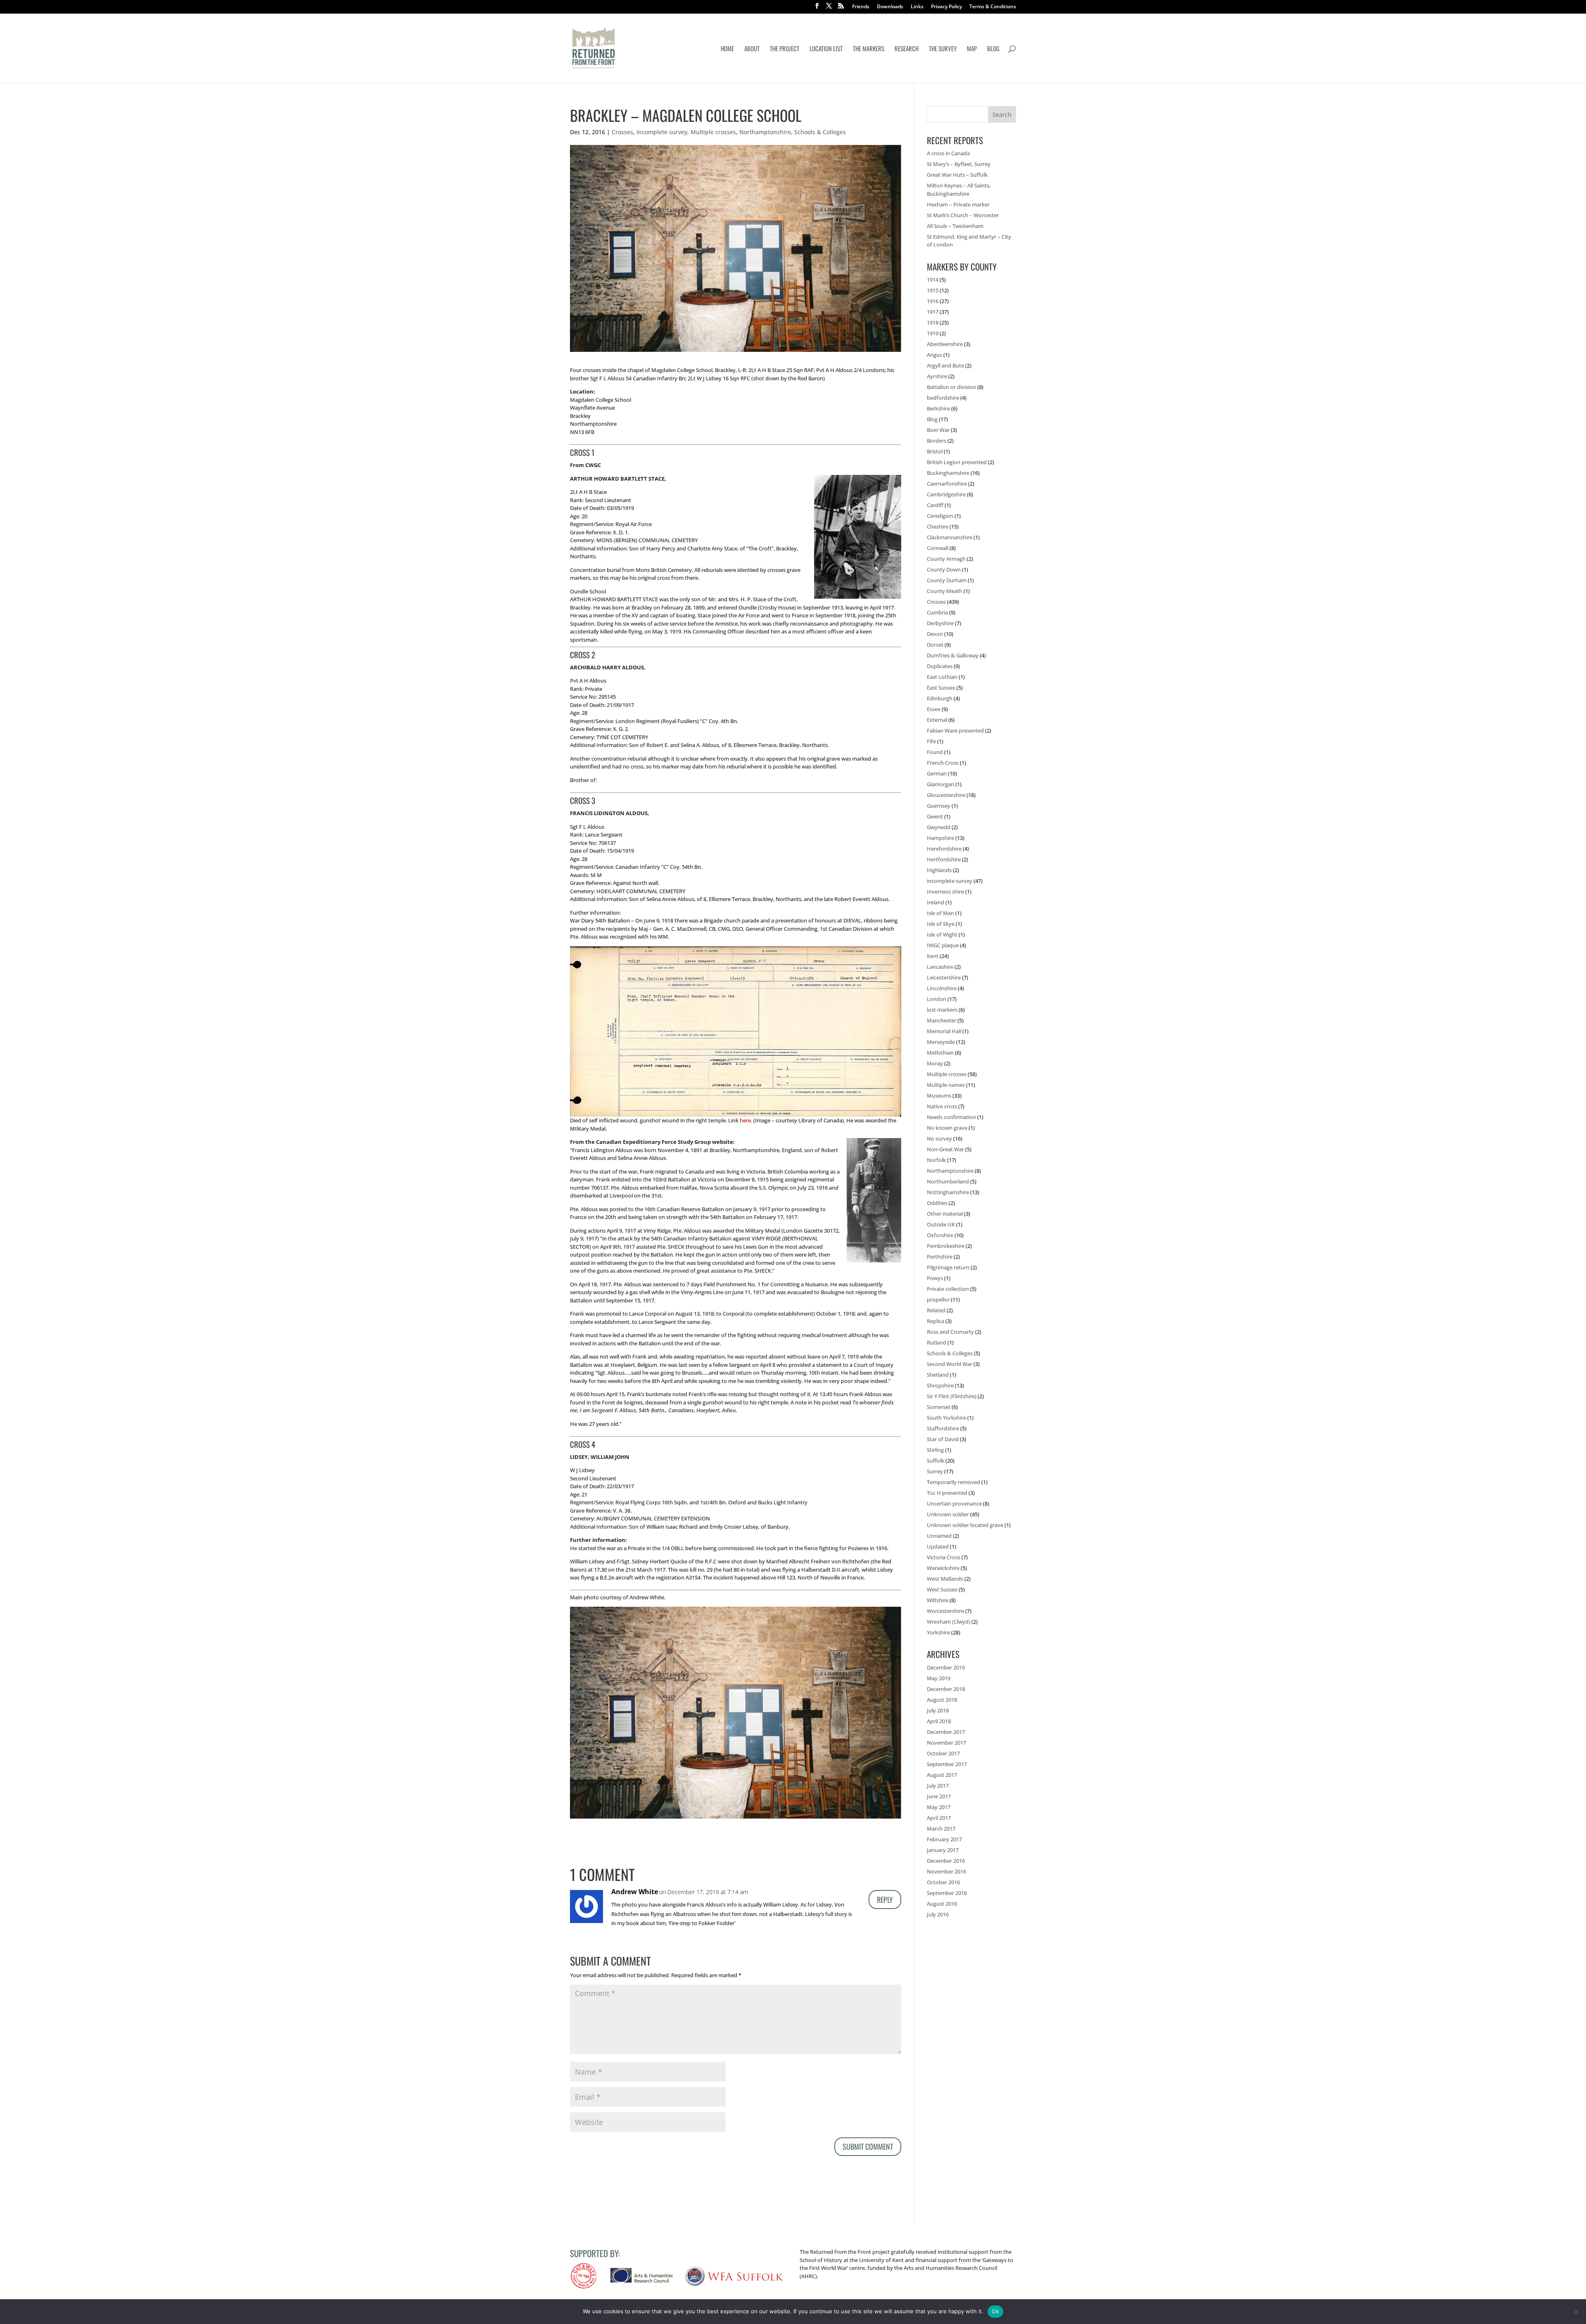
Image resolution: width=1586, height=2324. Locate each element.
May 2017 (939, 1807)
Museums (939, 1096)
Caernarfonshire (947, 484)
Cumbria (937, 612)
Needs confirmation (951, 1117)
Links (917, 7)
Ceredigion (940, 516)
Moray (935, 1063)
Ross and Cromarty (950, 1332)
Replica (935, 1321)
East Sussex (941, 688)
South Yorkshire (946, 1418)
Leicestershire (944, 977)
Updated (938, 1546)
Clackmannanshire (950, 537)
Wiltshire (938, 1600)
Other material (945, 1214)
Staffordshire (943, 1428)
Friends (861, 7)
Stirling (935, 1450)
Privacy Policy (946, 7)
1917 (933, 312)
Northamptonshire (765, 132)
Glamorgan (940, 784)
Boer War (938, 430)
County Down (944, 569)
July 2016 (938, 1914)
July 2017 (938, 1786)
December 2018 (946, 1689)
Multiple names (946, 1085)
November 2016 (946, 1871)
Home (727, 49)
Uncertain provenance (954, 1503)
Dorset (935, 645)
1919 (933, 333)
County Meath (945, 591)
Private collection (948, 1289)
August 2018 (942, 1700)
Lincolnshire (942, 988)
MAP (972, 49)
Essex (934, 709)
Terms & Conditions (993, 7)
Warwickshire (943, 1568)
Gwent (935, 816)
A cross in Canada (948, 153)
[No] (1576, 2312)
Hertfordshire (944, 859)
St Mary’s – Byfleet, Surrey (959, 164)
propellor (938, 1300)
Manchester (941, 1020)
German (937, 773)
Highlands (939, 870)
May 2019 (939, 1678)
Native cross (942, 1106)
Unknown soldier (948, 1514)
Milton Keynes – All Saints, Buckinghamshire (959, 190)
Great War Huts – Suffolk (957, 175)
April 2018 (939, 1721)
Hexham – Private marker (958, 204)
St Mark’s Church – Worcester (963, 215)
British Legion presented (957, 462)
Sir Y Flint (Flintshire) (952, 1396)
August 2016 (942, 1904)
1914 (933, 280)
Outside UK (941, 1224)
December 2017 (946, 1732)
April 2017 (939, 1818)
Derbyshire (940, 623)
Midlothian (940, 1053)
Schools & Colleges (820, 132)
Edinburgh (940, 698)
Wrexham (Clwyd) (949, 1622)
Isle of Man (940, 913)
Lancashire (940, 967)
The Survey (943, 49)
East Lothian (942, 677)
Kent (933, 956)
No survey (939, 1138)
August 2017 (942, 1775)
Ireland (935, 902)
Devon (935, 634)
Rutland (937, 1342)
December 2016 (946, 1861)
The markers (869, 49)
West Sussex (942, 1589)
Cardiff (935, 505)
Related (936, 1310)
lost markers (942, 1010)
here (745, 1120)
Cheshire (938, 526)
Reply (885, 1900)
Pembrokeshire (946, 1246)
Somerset (939, 1407)
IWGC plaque (943, 945)
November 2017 (946, 1743)
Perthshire (940, 1257)
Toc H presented (947, 1493)
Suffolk (935, 1461)
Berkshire (938, 408)
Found (935, 752)
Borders (937, 441)
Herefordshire (944, 849)
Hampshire (940, 838)
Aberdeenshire (945, 344)
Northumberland (948, 1181)
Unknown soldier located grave (965, 1525)
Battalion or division (951, 387)
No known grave (947, 1128)
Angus (934, 355)
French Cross (943, 763)
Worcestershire (945, 1611)
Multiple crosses (713, 132)
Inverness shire (945, 892)
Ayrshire (937, 376)
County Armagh (946, 559)
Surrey (935, 1471)
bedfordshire (943, 398)
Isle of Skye (941, 924)
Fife (931, 741)
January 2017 (943, 1850)
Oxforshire (940, 1235)
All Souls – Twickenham (955, 226)
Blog (993, 49)
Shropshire (940, 1385)
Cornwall (938, 548)
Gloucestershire (946, 795)
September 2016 (947, 1893)
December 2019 (946, 1667)
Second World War (950, 1364)
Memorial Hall (944, 1031)
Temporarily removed (953, 1482)
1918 (933, 323)
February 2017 (944, 1839)
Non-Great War (945, 1149)
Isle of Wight (942, 934)
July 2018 (938, 1710)
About (752, 49)
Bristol (935, 451)
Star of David (943, 1439)
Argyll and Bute (945, 365)
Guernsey (939, 806)
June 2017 (939, 1796)
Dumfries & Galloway (953, 655)
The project (785, 49)
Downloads (890, 7)
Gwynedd (939, 827)
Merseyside (941, 1042)
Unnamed (939, 1536)
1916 (933, 301)
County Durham (947, 580)
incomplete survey (662, 132)
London (937, 999)
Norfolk (936, 1160)
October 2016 (943, 1882)
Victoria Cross (944, 1557)
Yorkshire (938, 1632)
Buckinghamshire (948, 473)
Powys (935, 1278)
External (937, 720)
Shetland (938, 1375)
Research (907, 49)
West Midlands (945, 1579)
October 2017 (943, 1753)
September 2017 (947, 1764)
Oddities (937, 1203)
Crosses (622, 132)
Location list (826, 49)
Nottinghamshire (948, 1192)
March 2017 (941, 1828)
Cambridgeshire (946, 494)
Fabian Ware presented (955, 730)
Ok (995, 2311)
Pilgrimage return (948, 1267)
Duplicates (940, 666)
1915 (933, 290)
